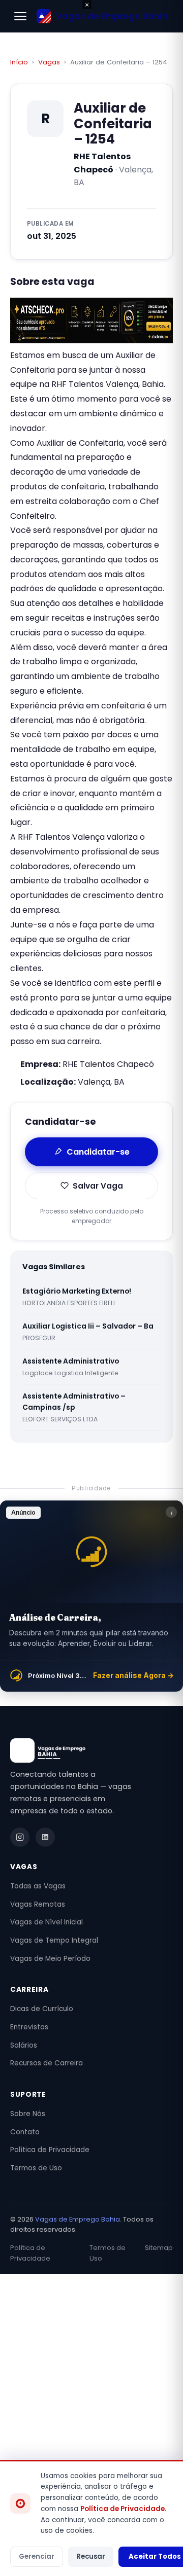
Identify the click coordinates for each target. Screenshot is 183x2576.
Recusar (91, 2556)
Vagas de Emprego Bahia (78, 2219)
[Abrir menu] (20, 16)
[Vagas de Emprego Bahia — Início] (91, 1750)
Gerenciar (37, 2556)
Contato (25, 2132)
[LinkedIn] (45, 1837)
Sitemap (159, 2248)
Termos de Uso (36, 2168)
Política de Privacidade (50, 2150)
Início (19, 62)
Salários (24, 2045)
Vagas (49, 62)
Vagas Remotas (38, 1904)
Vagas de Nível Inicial (47, 1922)
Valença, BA (101, 1082)
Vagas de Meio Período (50, 1959)
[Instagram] (20, 1837)
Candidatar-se (98, 1152)
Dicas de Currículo (42, 2009)
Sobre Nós (28, 2114)
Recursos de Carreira (47, 2063)
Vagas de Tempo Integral (54, 1940)
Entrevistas (29, 2027)
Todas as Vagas (38, 1886)
